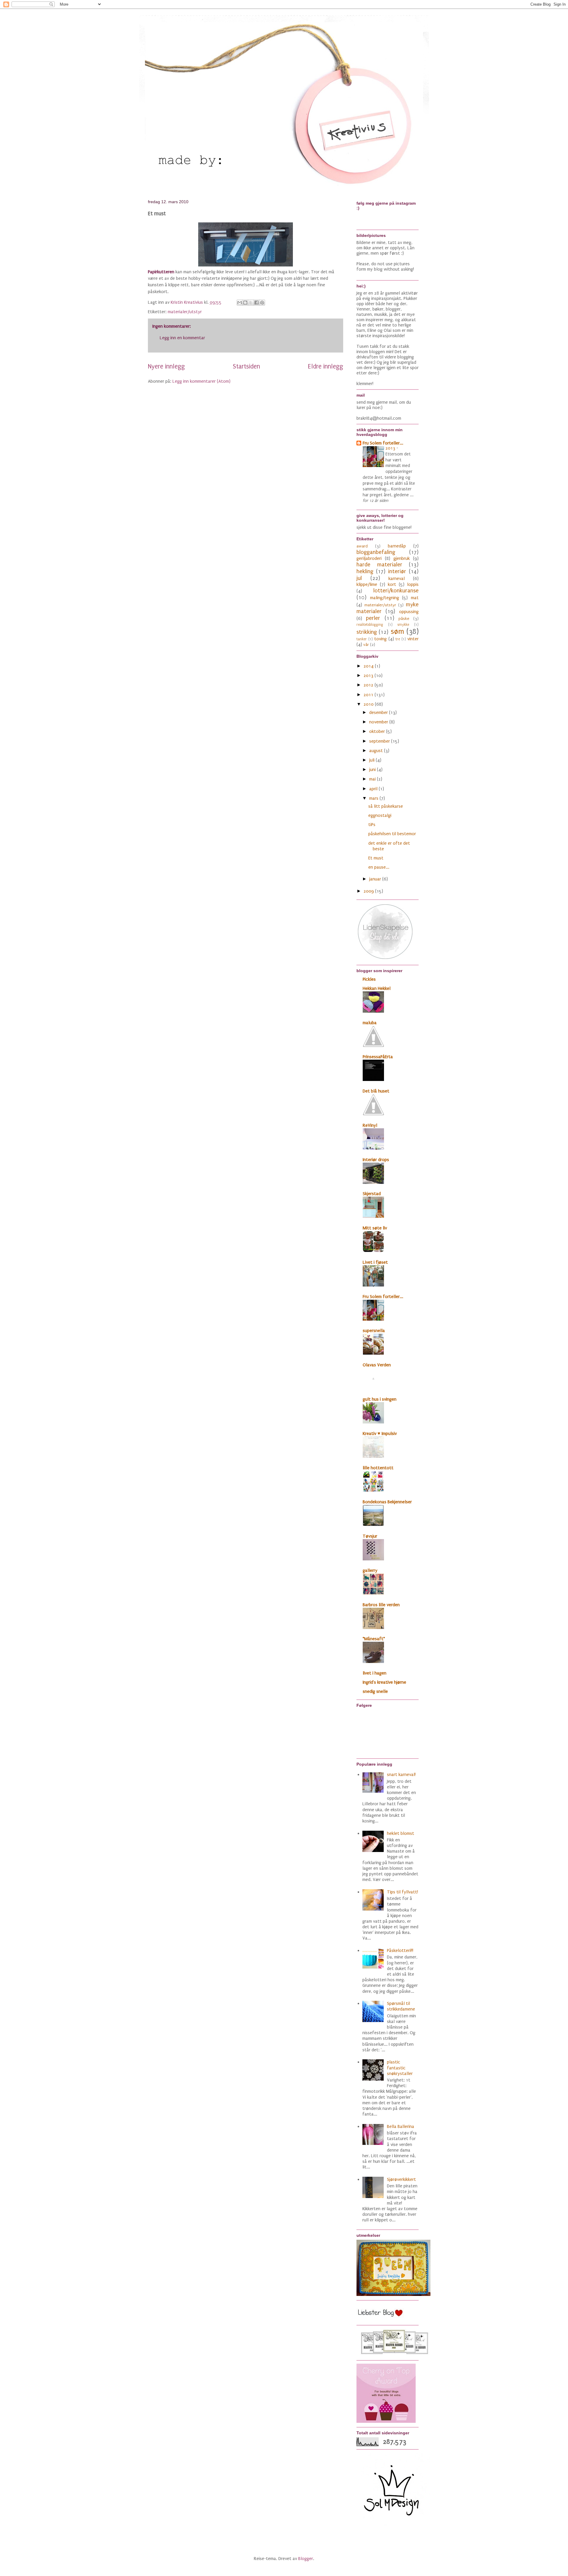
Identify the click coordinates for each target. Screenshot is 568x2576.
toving (380, 639)
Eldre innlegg (326, 367)
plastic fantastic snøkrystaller (400, 2068)
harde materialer (379, 565)
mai (373, 779)
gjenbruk (402, 558)
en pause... (379, 867)
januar (376, 879)
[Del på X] (251, 303)
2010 (369, 704)
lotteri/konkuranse (396, 591)
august (377, 751)
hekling (365, 571)
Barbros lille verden (381, 1605)
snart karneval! (401, 1775)
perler (373, 618)
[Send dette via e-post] (240, 303)
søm (397, 631)
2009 (369, 891)
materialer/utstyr (185, 312)
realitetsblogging (370, 625)
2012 (369, 685)
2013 (391, 448)
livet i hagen (375, 1673)
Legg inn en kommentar (182, 338)
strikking (367, 632)
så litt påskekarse (386, 806)
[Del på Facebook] (256, 303)
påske (404, 619)
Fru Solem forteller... (383, 443)
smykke (403, 625)
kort (392, 584)
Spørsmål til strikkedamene (401, 2006)
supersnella (374, 1331)
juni (373, 770)
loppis (413, 584)
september (380, 741)
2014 (369, 666)
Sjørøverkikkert (401, 2179)
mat (415, 598)
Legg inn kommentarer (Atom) (201, 381)
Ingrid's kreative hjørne (384, 1682)
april (374, 789)
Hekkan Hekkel (377, 988)
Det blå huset (376, 1091)
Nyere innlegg (166, 367)
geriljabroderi (369, 558)
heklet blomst (401, 1833)
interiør (397, 571)
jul (359, 578)
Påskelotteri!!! (400, 1950)
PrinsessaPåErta (378, 1057)
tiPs (372, 825)
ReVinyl (370, 1125)
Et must (376, 858)
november (379, 722)
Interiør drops (376, 1160)
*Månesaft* (374, 1639)
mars (374, 798)
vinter (413, 639)
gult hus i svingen (380, 1399)
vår (366, 645)
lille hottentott (378, 1468)
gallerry (370, 1570)
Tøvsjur (370, 1536)
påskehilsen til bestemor (392, 834)
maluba (370, 1023)
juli (372, 760)
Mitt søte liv (375, 1228)
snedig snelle (375, 1691)
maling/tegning (385, 598)
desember (379, 712)
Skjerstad (372, 1194)
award (362, 546)
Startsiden (246, 367)
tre (398, 639)
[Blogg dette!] (245, 303)
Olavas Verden (377, 1365)
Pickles (369, 979)
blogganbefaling (376, 552)
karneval (397, 578)
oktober (378, 731)
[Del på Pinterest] (262, 303)
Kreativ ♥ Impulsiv (380, 1434)
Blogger (306, 2559)
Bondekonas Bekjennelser (387, 1502)
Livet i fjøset (375, 1262)
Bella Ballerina (401, 2126)
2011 (369, 695)
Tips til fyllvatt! (402, 1892)
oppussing (409, 612)
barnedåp (397, 546)
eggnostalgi (380, 815)
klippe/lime (367, 584)
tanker (362, 639)
